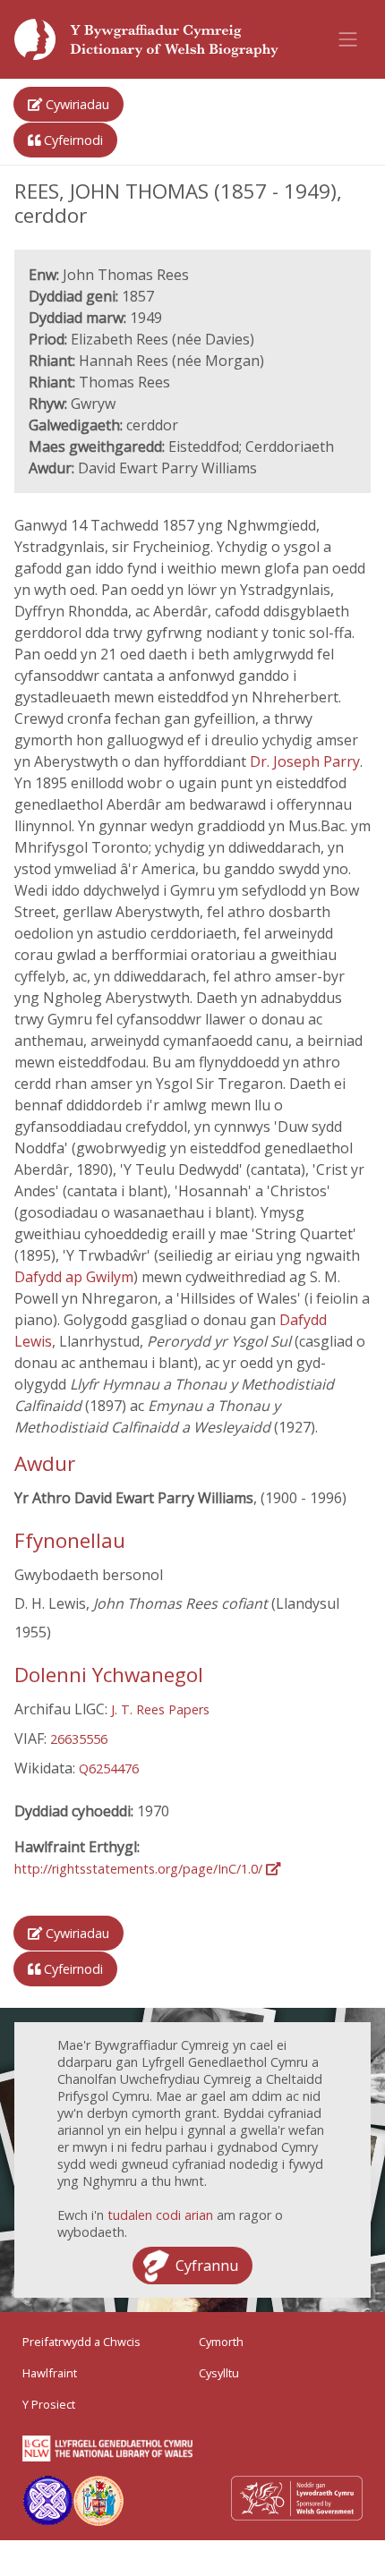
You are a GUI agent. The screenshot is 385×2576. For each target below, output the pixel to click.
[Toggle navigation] (348, 39)
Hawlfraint (50, 2373)
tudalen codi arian (160, 2215)
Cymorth (221, 2342)
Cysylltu (219, 2373)
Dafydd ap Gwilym (74, 1277)
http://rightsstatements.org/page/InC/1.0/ (140, 1869)
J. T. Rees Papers (160, 1709)
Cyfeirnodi (72, 140)
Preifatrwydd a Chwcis (81, 2342)
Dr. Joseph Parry (305, 761)
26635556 (79, 1739)
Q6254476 (109, 1768)
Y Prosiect (49, 2404)
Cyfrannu (207, 2266)
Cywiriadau (76, 104)
